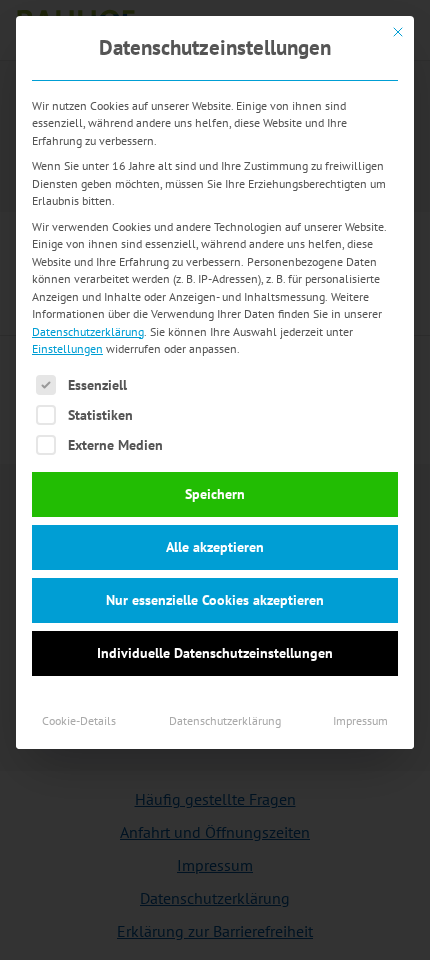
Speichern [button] (215, 494)
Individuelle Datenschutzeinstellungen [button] (215, 653)
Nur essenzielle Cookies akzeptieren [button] (215, 600)
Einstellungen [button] (67, 348)
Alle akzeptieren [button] (215, 547)
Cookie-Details (79, 720)
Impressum (360, 720)
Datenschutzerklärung (88, 331)
